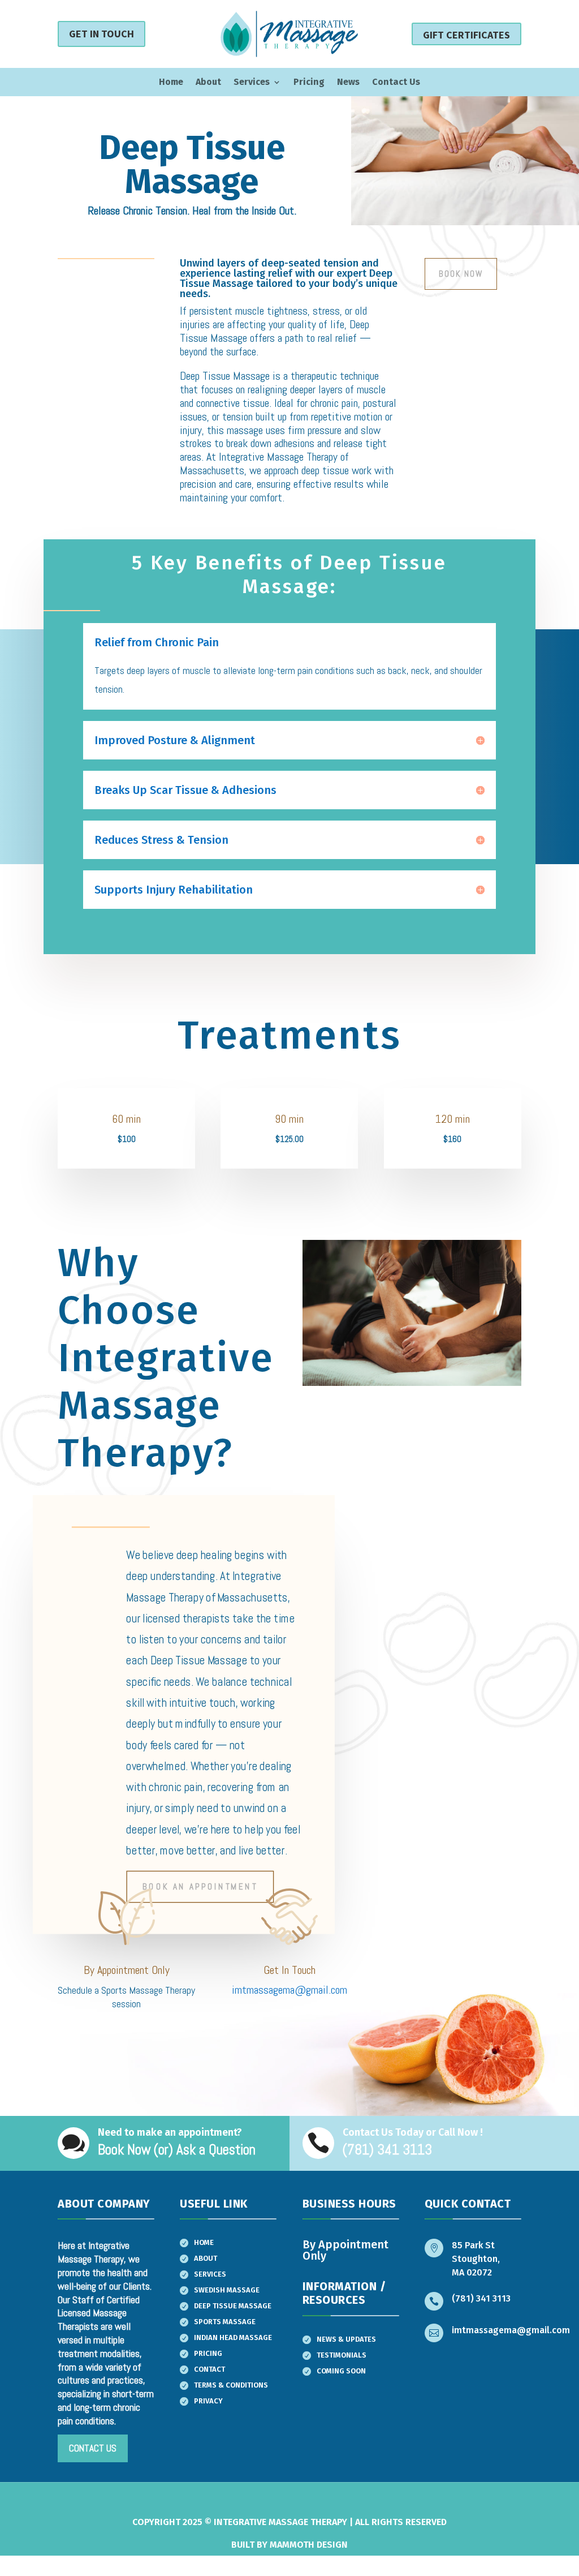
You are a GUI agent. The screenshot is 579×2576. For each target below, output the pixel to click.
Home (171, 83)
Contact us (93, 2448)
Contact (209, 2369)
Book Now (461, 274)
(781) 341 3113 (481, 2298)
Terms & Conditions (231, 2385)
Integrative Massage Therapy (280, 2522)
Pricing (309, 83)
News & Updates (346, 2339)
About (208, 83)
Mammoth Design (309, 2545)
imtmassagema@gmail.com (289, 1990)
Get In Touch (101, 34)
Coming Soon (341, 2371)
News (348, 83)
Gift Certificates (466, 35)
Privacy (208, 2401)
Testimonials (342, 2355)
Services (252, 83)
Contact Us (396, 83)
